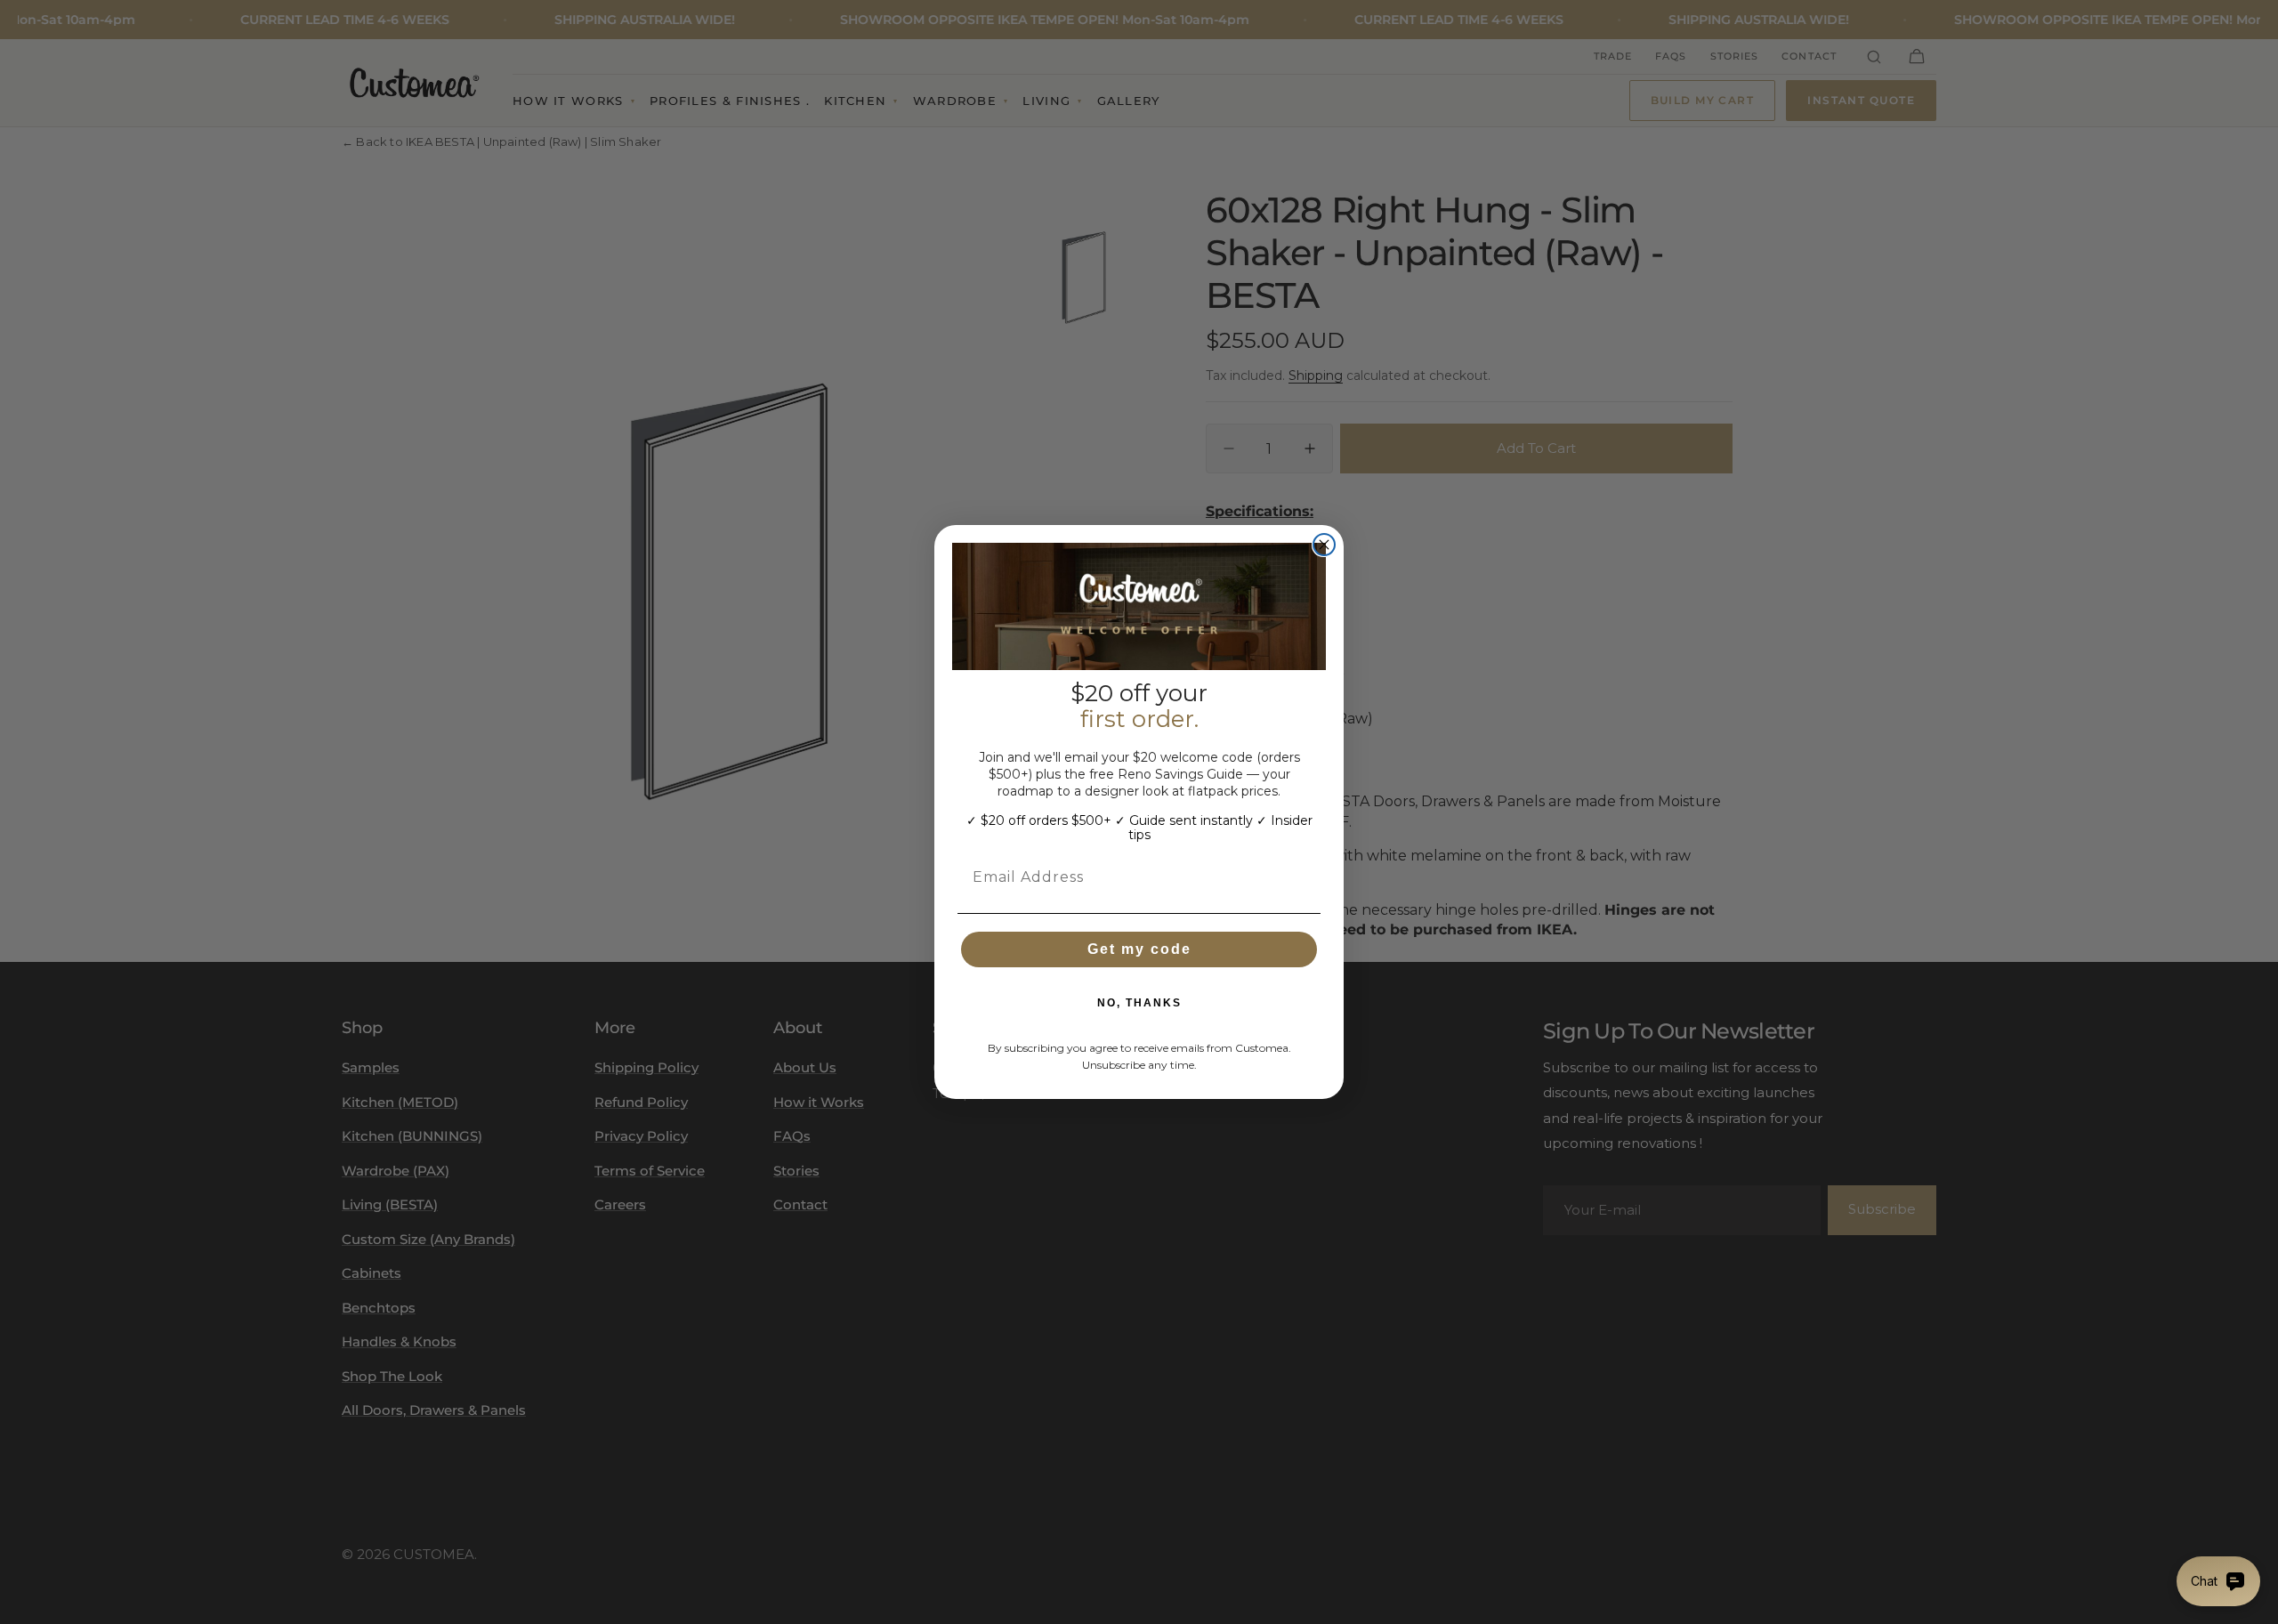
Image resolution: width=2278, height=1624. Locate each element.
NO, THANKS (1139, 1003)
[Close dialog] (1324, 545)
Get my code (1139, 949)
